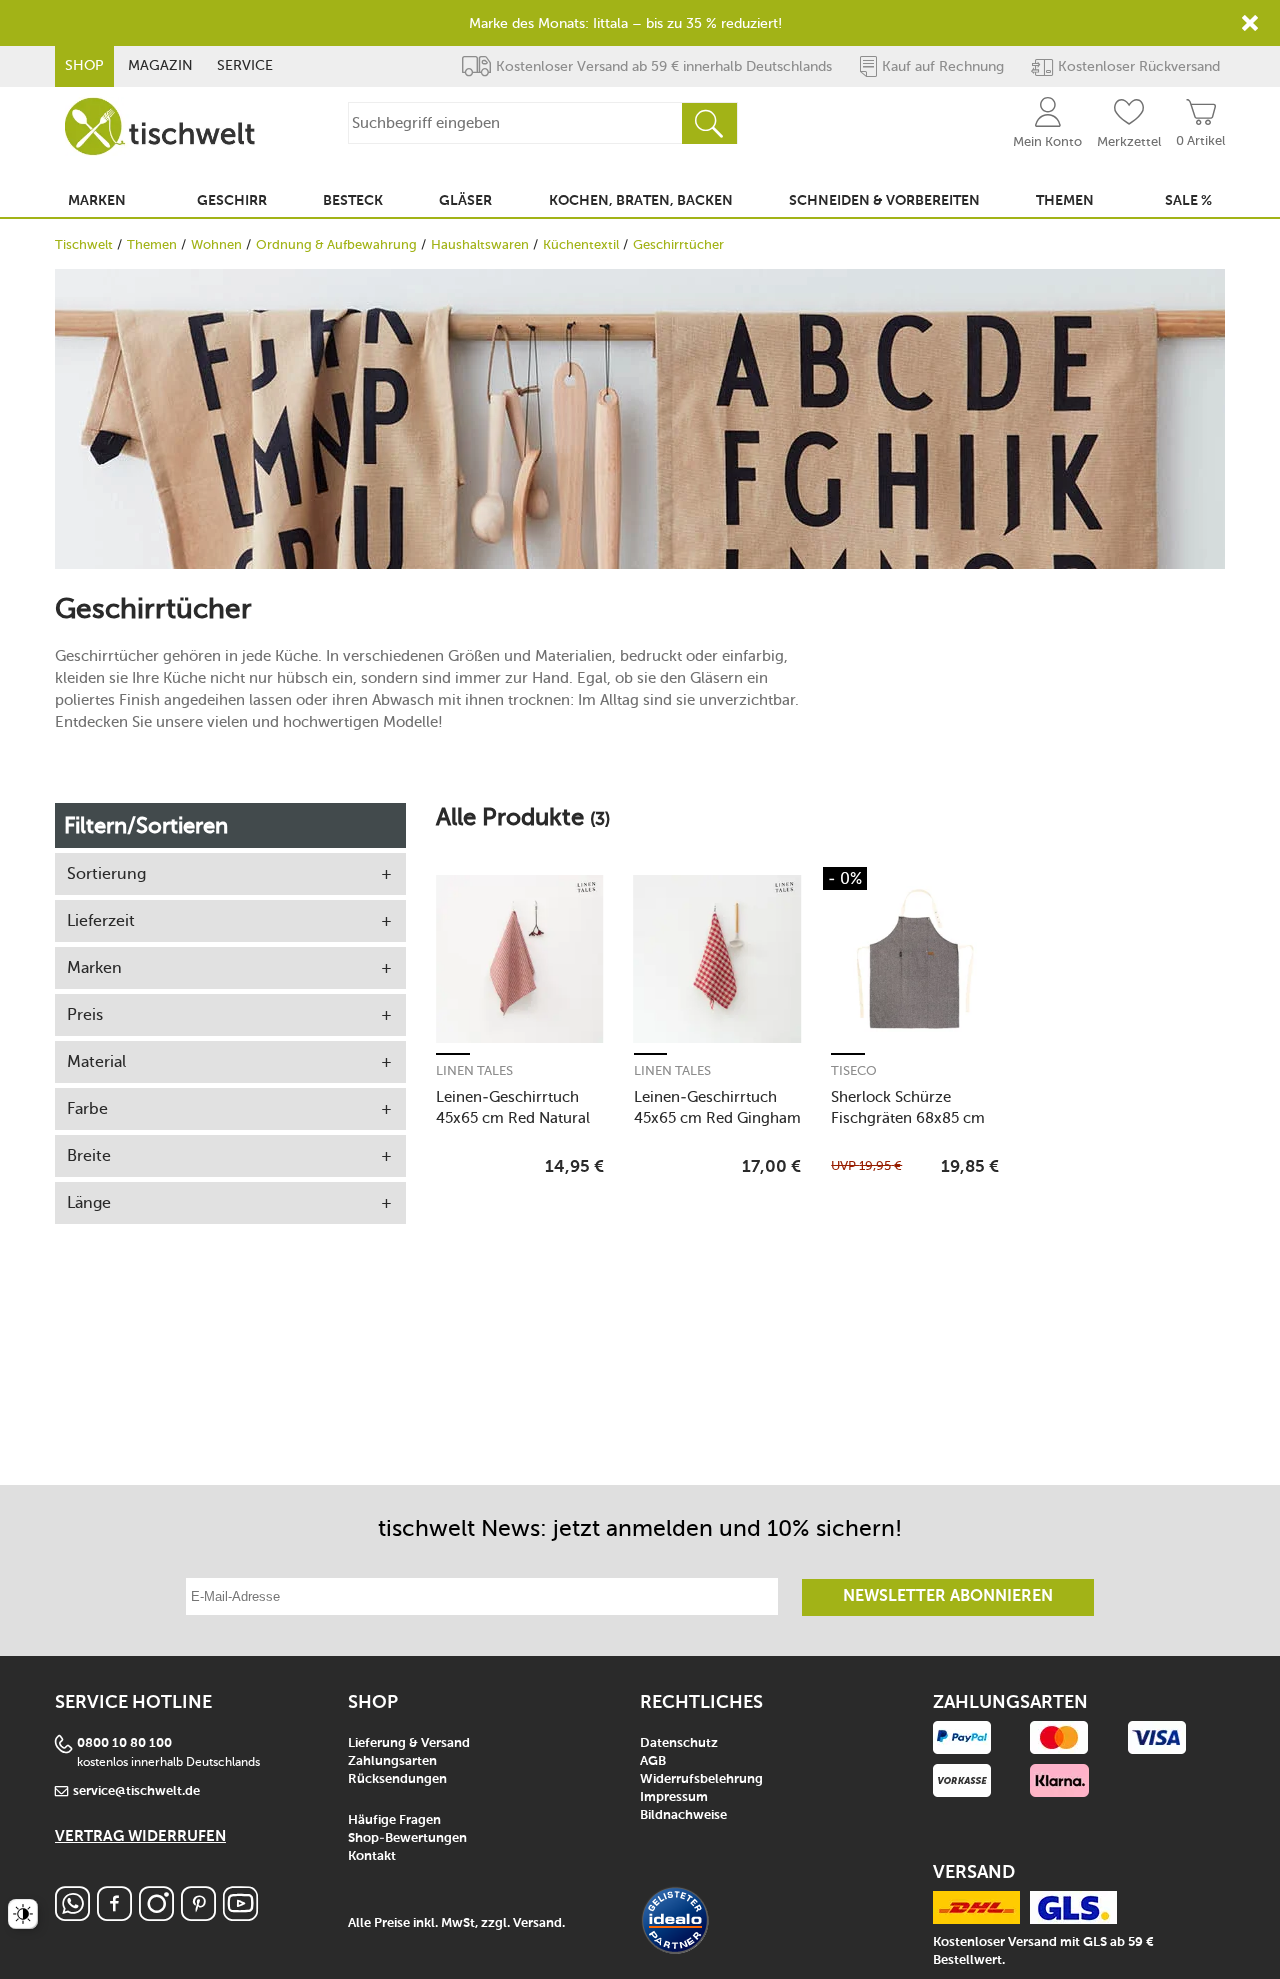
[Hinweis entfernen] (1250, 23)
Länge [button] (89, 1202)
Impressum (674, 1797)
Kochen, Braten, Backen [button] (641, 201)
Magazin (160, 65)
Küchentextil (581, 244)
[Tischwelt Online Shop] (160, 126)
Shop (84, 65)
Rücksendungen (397, 1779)
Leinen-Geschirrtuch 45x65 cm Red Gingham (717, 1107)
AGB (653, 1761)
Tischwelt (84, 244)
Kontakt (372, 1856)
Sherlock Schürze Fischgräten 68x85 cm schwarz (908, 1107)
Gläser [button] (465, 201)
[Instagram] (156, 1915)
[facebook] (114, 1915)
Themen (152, 244)
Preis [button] (85, 1014)
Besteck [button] (353, 201)
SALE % (1188, 201)
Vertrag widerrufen (140, 1836)
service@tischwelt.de (136, 1791)
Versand (537, 1923)
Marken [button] (97, 201)
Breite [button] (89, 1155)
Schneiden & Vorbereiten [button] (884, 201)
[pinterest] (198, 1915)
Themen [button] (1065, 201)
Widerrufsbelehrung (701, 1779)
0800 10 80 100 (124, 1743)
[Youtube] (240, 1915)
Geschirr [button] (232, 201)
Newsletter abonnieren (948, 1597)
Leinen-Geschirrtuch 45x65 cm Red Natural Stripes (513, 1107)
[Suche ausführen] (709, 123)
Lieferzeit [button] (101, 920)
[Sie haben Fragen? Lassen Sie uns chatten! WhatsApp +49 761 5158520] (72, 1915)
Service (245, 65)
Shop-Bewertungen (407, 1838)
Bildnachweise (683, 1815)
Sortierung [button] (106, 873)
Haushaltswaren (480, 244)
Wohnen (216, 244)
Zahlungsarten (392, 1761)
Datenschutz (679, 1743)
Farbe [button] (87, 1108)
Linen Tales (474, 1070)
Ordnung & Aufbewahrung (336, 244)
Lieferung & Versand (409, 1743)
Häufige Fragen (394, 1820)
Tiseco (854, 1070)
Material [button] (96, 1061)
